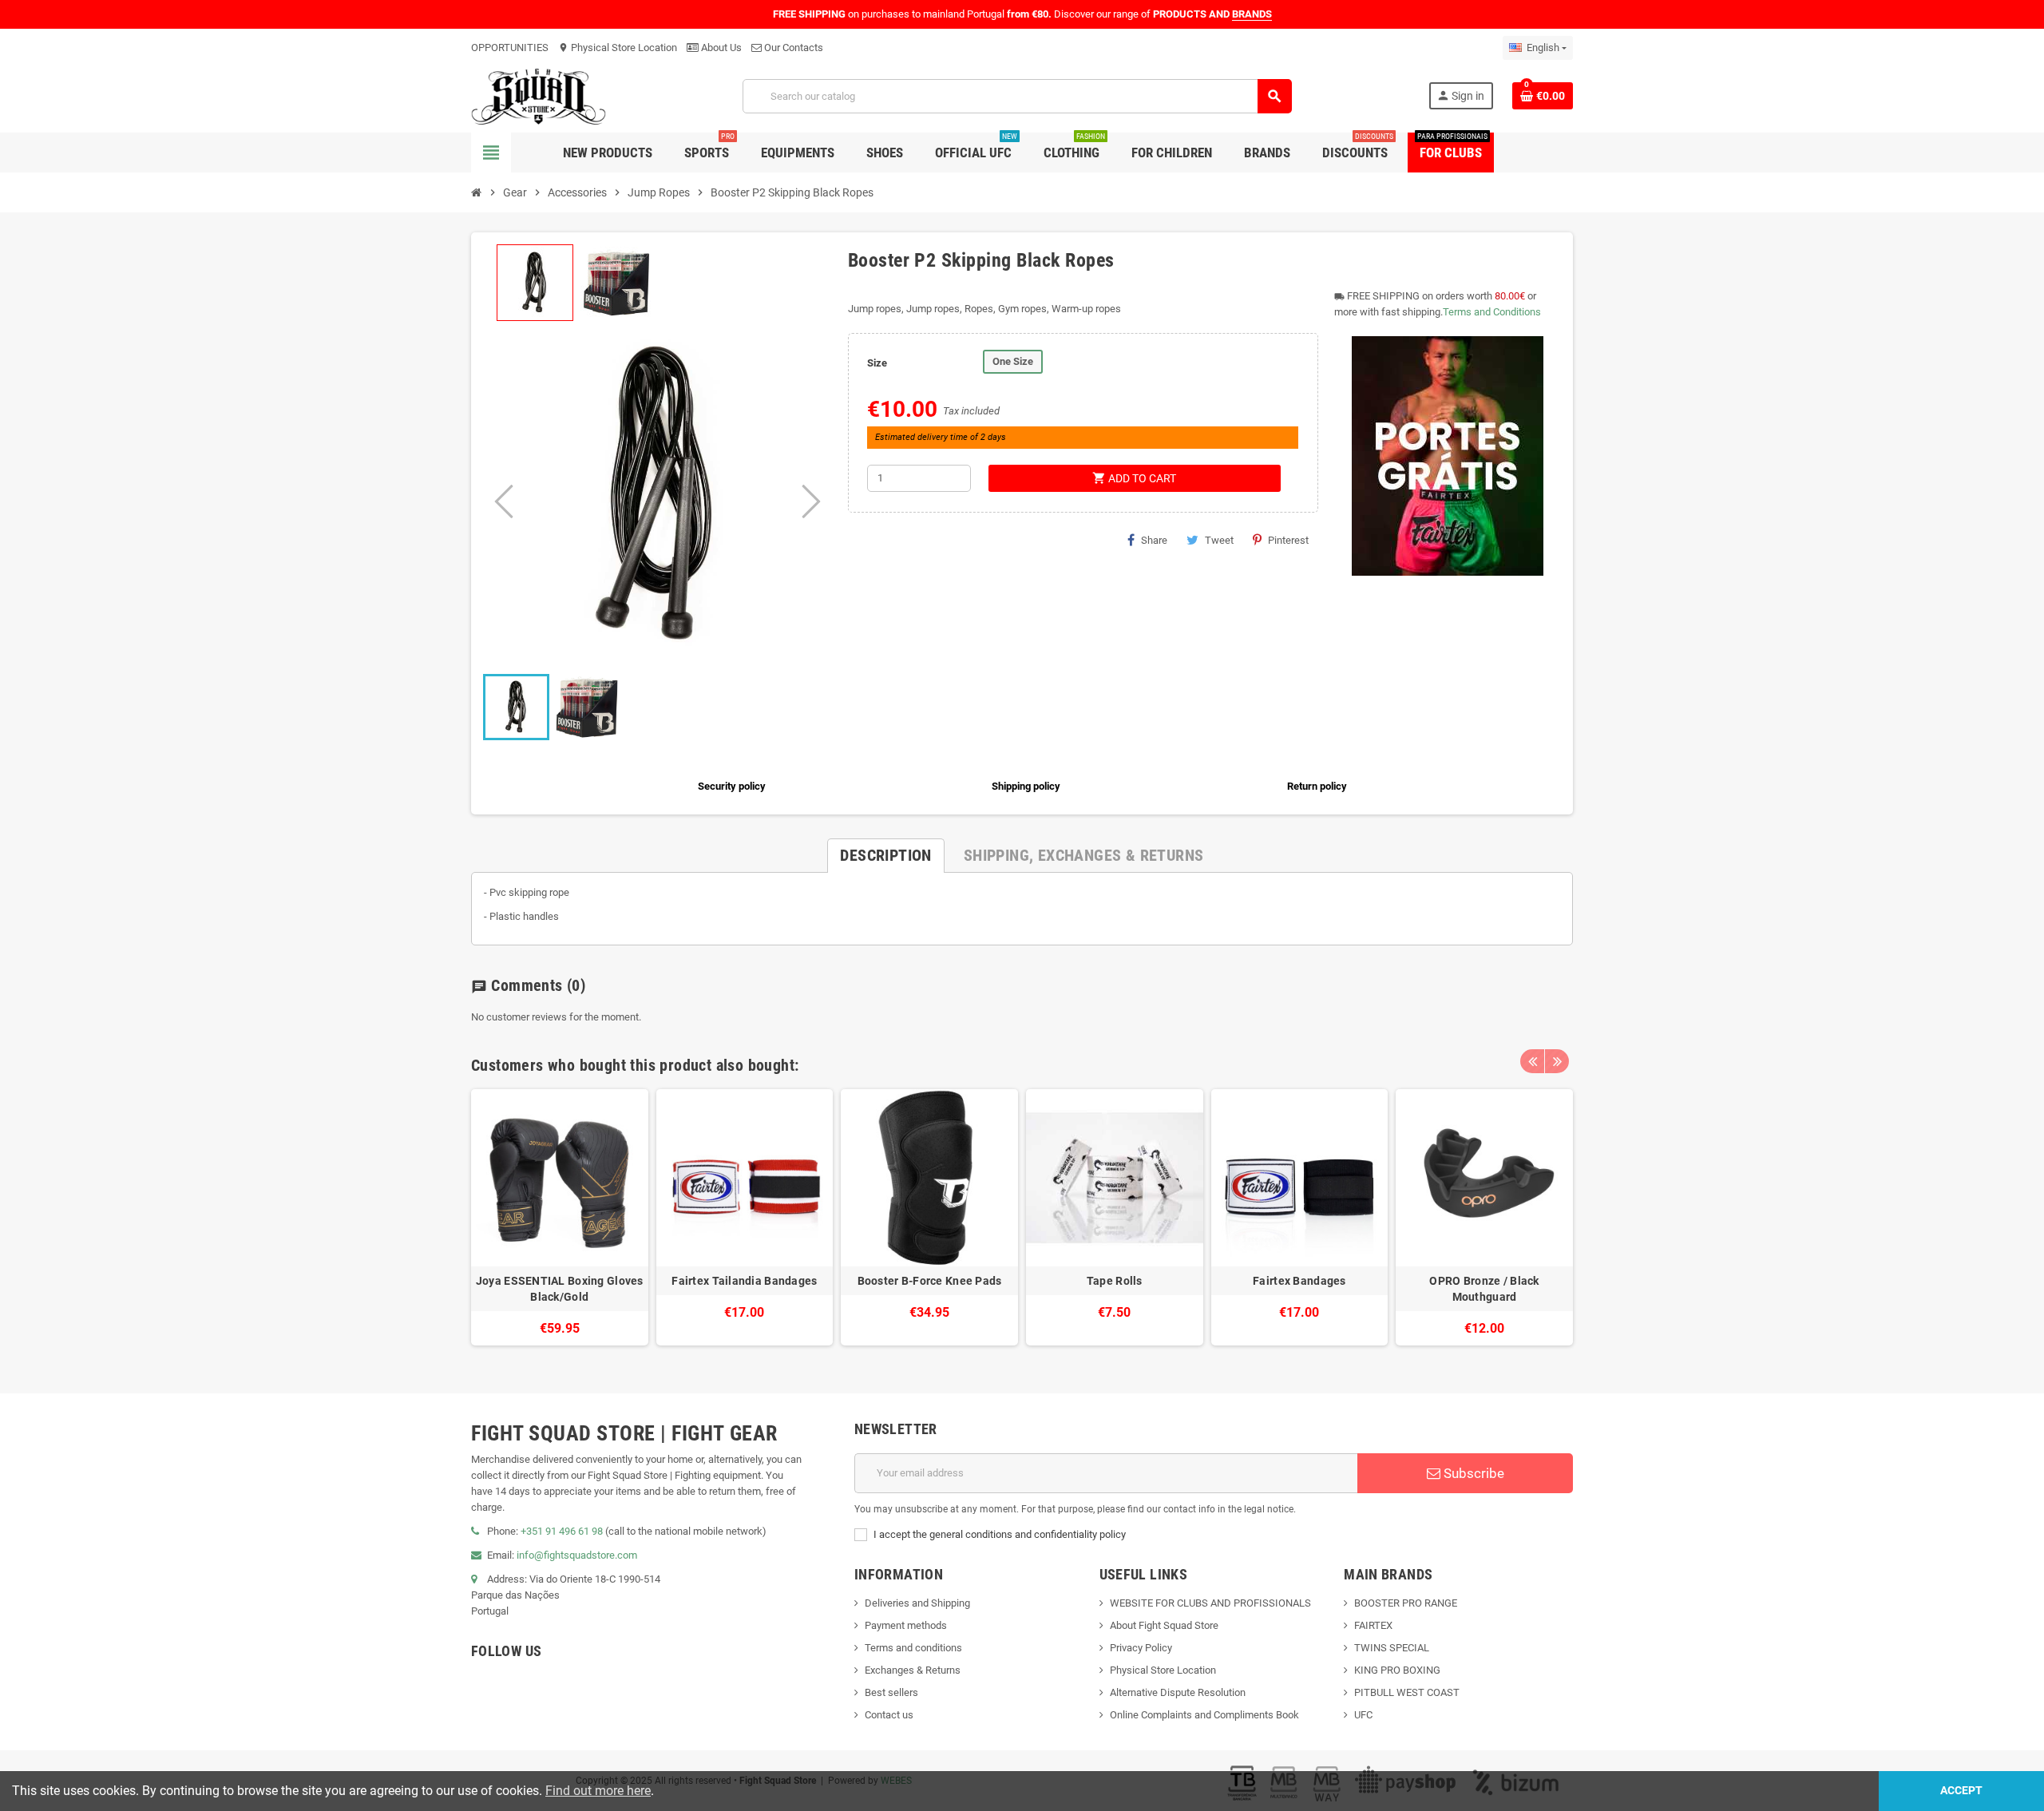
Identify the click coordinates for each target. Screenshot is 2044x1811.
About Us (720, 48)
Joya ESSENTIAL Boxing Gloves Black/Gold (560, 1289)
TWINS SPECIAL (1392, 1648)
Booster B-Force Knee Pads (930, 1281)
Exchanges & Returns (913, 1670)
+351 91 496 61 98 (562, 1531)
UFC (1363, 1715)
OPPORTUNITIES (510, 48)
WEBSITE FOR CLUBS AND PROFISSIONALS (1210, 1603)
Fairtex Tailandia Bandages (744, 1281)
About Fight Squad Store (1164, 1625)
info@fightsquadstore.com (577, 1555)
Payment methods (906, 1625)
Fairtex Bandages (1299, 1281)
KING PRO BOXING (1397, 1670)
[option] (560, 1217)
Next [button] (1557, 1061)
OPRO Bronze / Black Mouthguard (1484, 1289)
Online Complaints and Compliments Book (1204, 1715)
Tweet (1219, 540)
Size (877, 363)
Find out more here (598, 1791)
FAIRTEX (1373, 1625)
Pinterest (1288, 540)
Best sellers (891, 1692)
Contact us (889, 1715)
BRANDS (1252, 14)
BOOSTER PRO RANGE (1406, 1603)
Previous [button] (1532, 1061)
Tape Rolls (1115, 1281)
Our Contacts (792, 48)
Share (1154, 540)
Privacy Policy (1141, 1648)
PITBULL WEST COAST (1407, 1692)
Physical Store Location (618, 48)
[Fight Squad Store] (539, 95)
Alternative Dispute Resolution (1178, 1692)
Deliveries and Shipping (917, 1603)
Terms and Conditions (1492, 312)
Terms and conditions (913, 1648)
